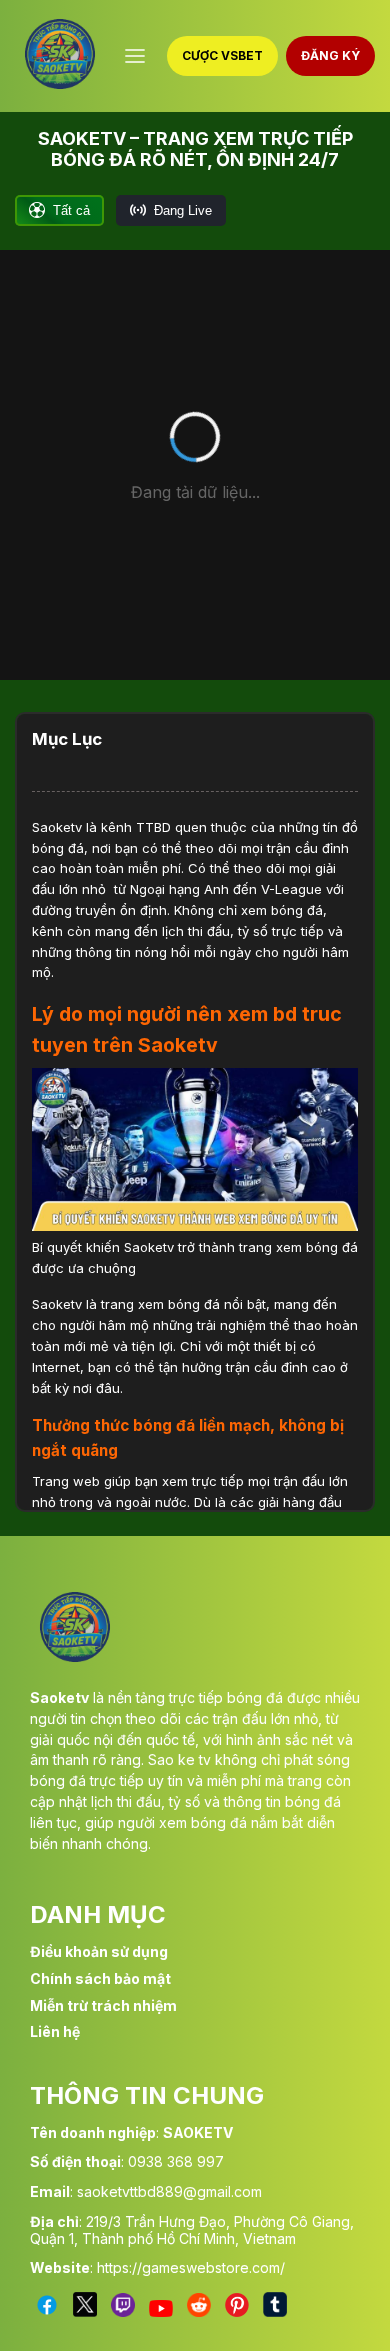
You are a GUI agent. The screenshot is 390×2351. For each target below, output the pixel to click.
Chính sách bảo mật (100, 1978)
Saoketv (57, 827)
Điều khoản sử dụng (99, 1951)
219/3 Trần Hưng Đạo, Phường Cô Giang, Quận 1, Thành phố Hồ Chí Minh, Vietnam (192, 2230)
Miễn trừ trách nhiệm (103, 2005)
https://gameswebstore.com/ (191, 2267)
